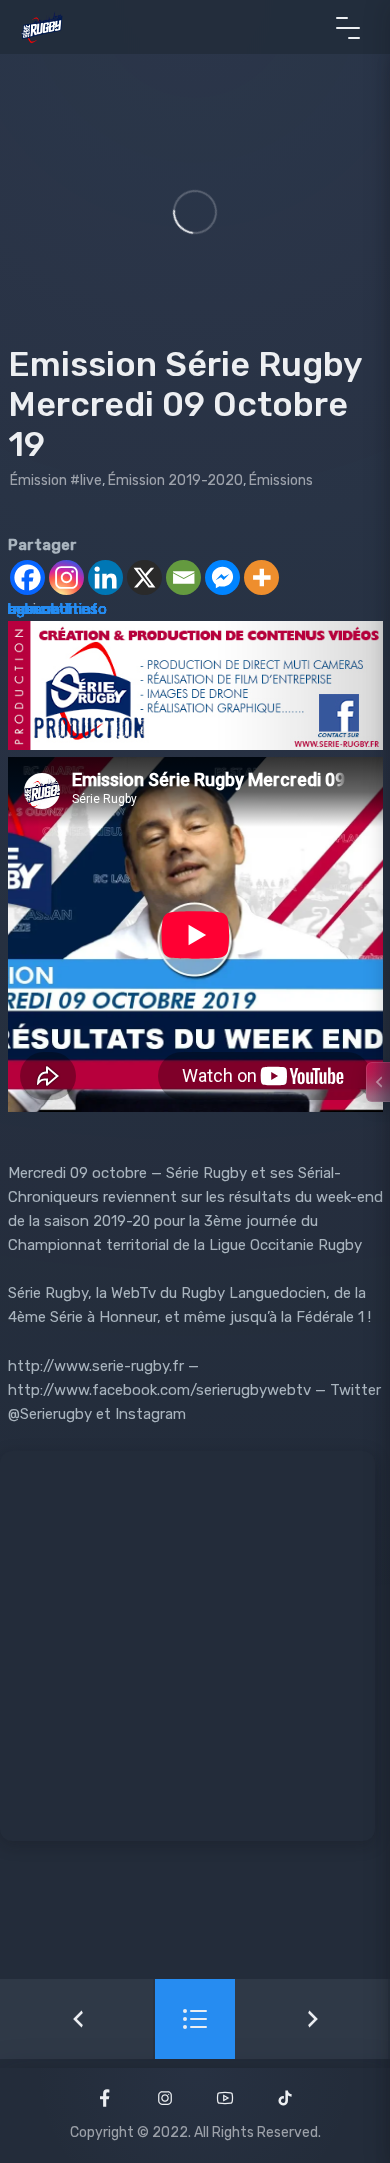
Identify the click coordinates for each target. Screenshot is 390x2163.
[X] (144, 577)
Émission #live (56, 480)
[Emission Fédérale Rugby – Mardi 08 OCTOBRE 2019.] (77, 2019)
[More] (261, 577)
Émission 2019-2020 (175, 480)
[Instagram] (66, 577)
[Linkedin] (105, 577)
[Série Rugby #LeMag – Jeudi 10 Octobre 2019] (312, 2019)
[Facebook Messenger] (222, 577)
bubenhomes (53, 609)
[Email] (183, 577)
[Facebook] (27, 577)
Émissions (281, 480)
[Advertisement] (195, 1646)
